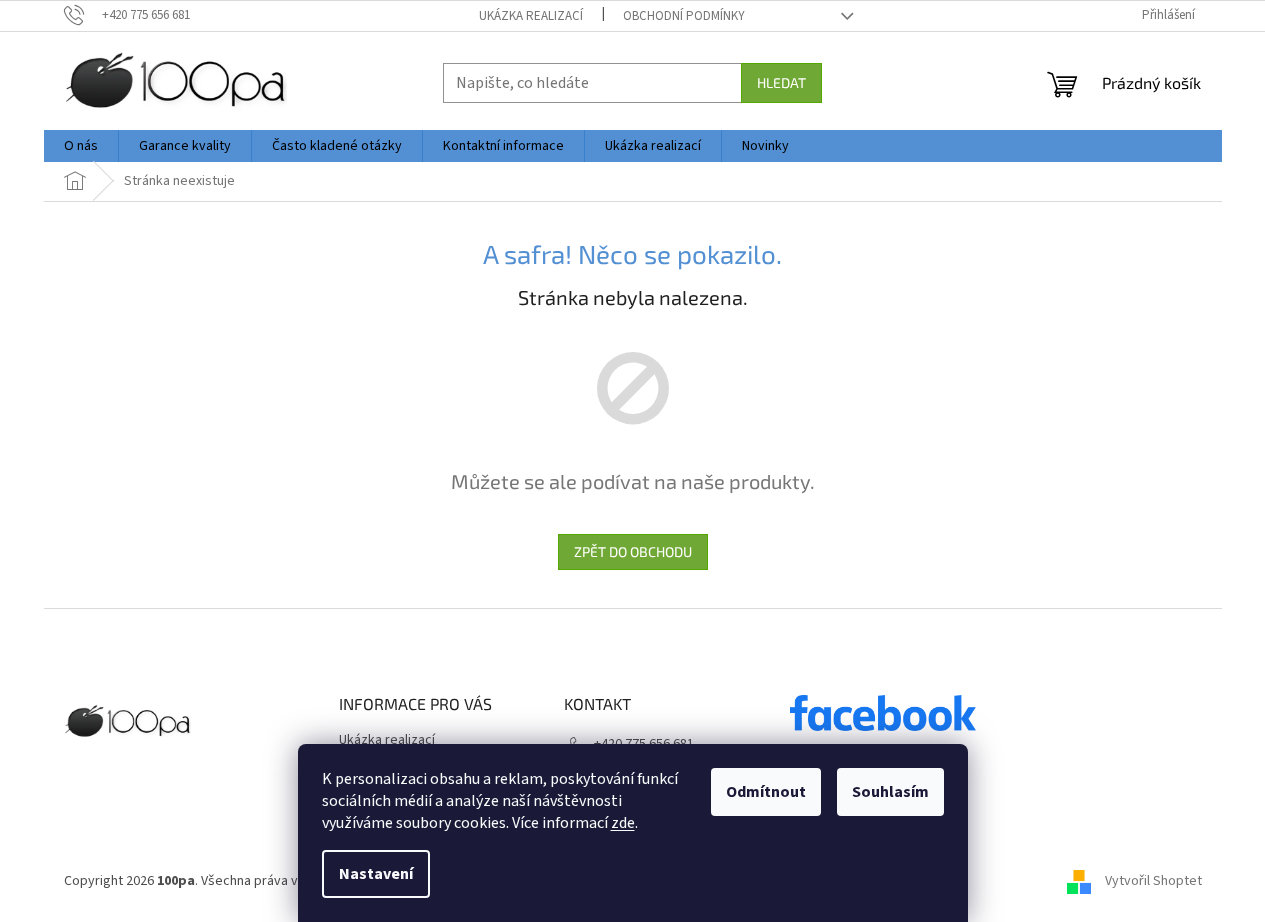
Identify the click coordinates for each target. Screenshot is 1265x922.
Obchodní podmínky (684, 16)
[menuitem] (81, 146)
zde (623, 823)
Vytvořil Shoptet (1153, 881)
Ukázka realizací (531, 16)
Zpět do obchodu (633, 551)
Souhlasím (890, 792)
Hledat (781, 82)
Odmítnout (766, 792)
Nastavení (376, 874)
